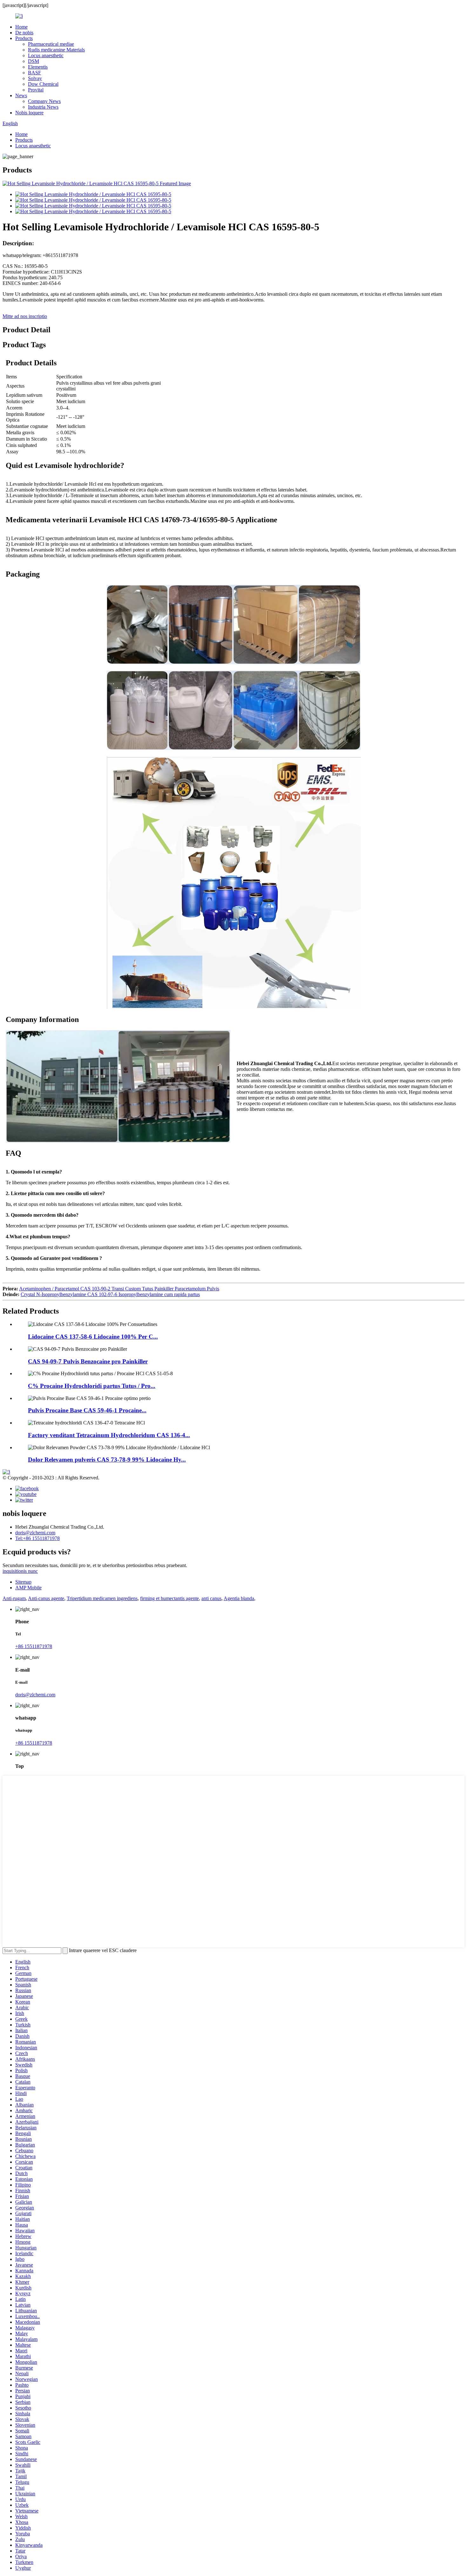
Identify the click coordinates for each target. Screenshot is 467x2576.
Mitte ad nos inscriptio (25, 316)
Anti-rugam (14, 1598)
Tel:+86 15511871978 (37, 1538)
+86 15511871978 (34, 1646)
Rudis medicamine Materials (56, 50)
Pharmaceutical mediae (51, 44)
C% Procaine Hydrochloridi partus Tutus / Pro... (92, 1386)
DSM (34, 61)
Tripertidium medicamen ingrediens (102, 1598)
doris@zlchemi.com (35, 1533)
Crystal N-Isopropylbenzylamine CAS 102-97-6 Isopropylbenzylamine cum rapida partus (110, 1294)
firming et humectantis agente (169, 1598)
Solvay (35, 78)
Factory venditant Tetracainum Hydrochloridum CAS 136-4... (109, 1435)
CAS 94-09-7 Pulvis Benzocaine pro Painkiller (88, 1361)
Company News (44, 101)
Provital (36, 90)
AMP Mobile (28, 1588)
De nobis (24, 33)
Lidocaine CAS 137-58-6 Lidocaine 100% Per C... (93, 1337)
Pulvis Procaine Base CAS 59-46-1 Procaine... (87, 1410)
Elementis (38, 67)
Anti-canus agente (46, 1598)
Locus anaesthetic (46, 55)
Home (21, 27)
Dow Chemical (43, 84)
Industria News (43, 107)
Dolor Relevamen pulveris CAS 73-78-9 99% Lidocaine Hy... (107, 1460)
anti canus (211, 1598)
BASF (34, 73)
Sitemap (23, 1582)
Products (24, 38)
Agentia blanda (239, 1598)
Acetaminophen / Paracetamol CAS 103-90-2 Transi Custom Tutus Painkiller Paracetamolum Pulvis (119, 1289)
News (21, 95)
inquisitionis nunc (20, 1571)
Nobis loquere (29, 113)
